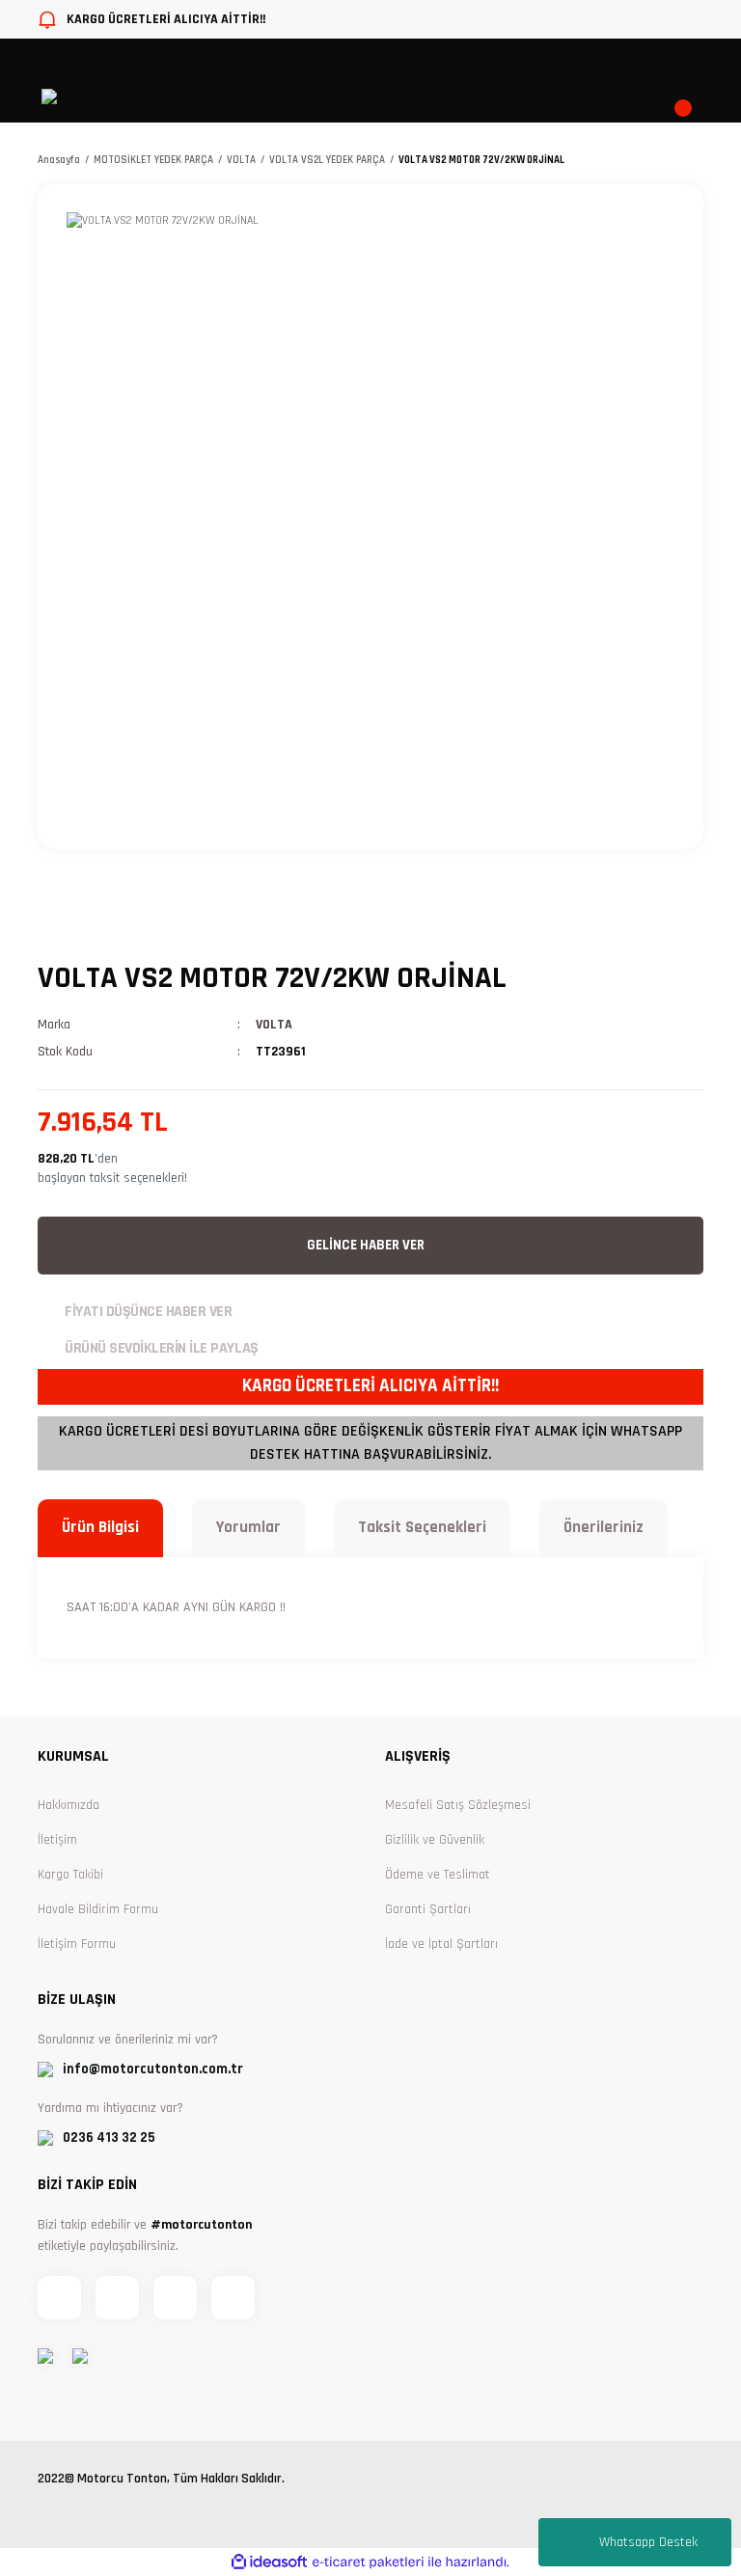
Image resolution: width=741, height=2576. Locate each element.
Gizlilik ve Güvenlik (435, 1840)
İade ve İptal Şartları (441, 1944)
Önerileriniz (604, 1527)
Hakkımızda (69, 1805)
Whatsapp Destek (648, 2542)
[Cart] (692, 96)
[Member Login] (470, 96)
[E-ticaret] (368, 2562)
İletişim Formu (77, 1944)
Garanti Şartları (428, 1909)
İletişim (57, 1840)
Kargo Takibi (70, 1875)
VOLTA (274, 1025)
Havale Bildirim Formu (98, 1909)
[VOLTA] (96, 921)
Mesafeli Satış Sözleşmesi (458, 1805)
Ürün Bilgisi (100, 1527)
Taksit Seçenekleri (422, 1527)
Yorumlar (248, 1527)
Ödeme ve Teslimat (438, 1875)
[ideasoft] (269, 2562)
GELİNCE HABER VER (366, 1245)
